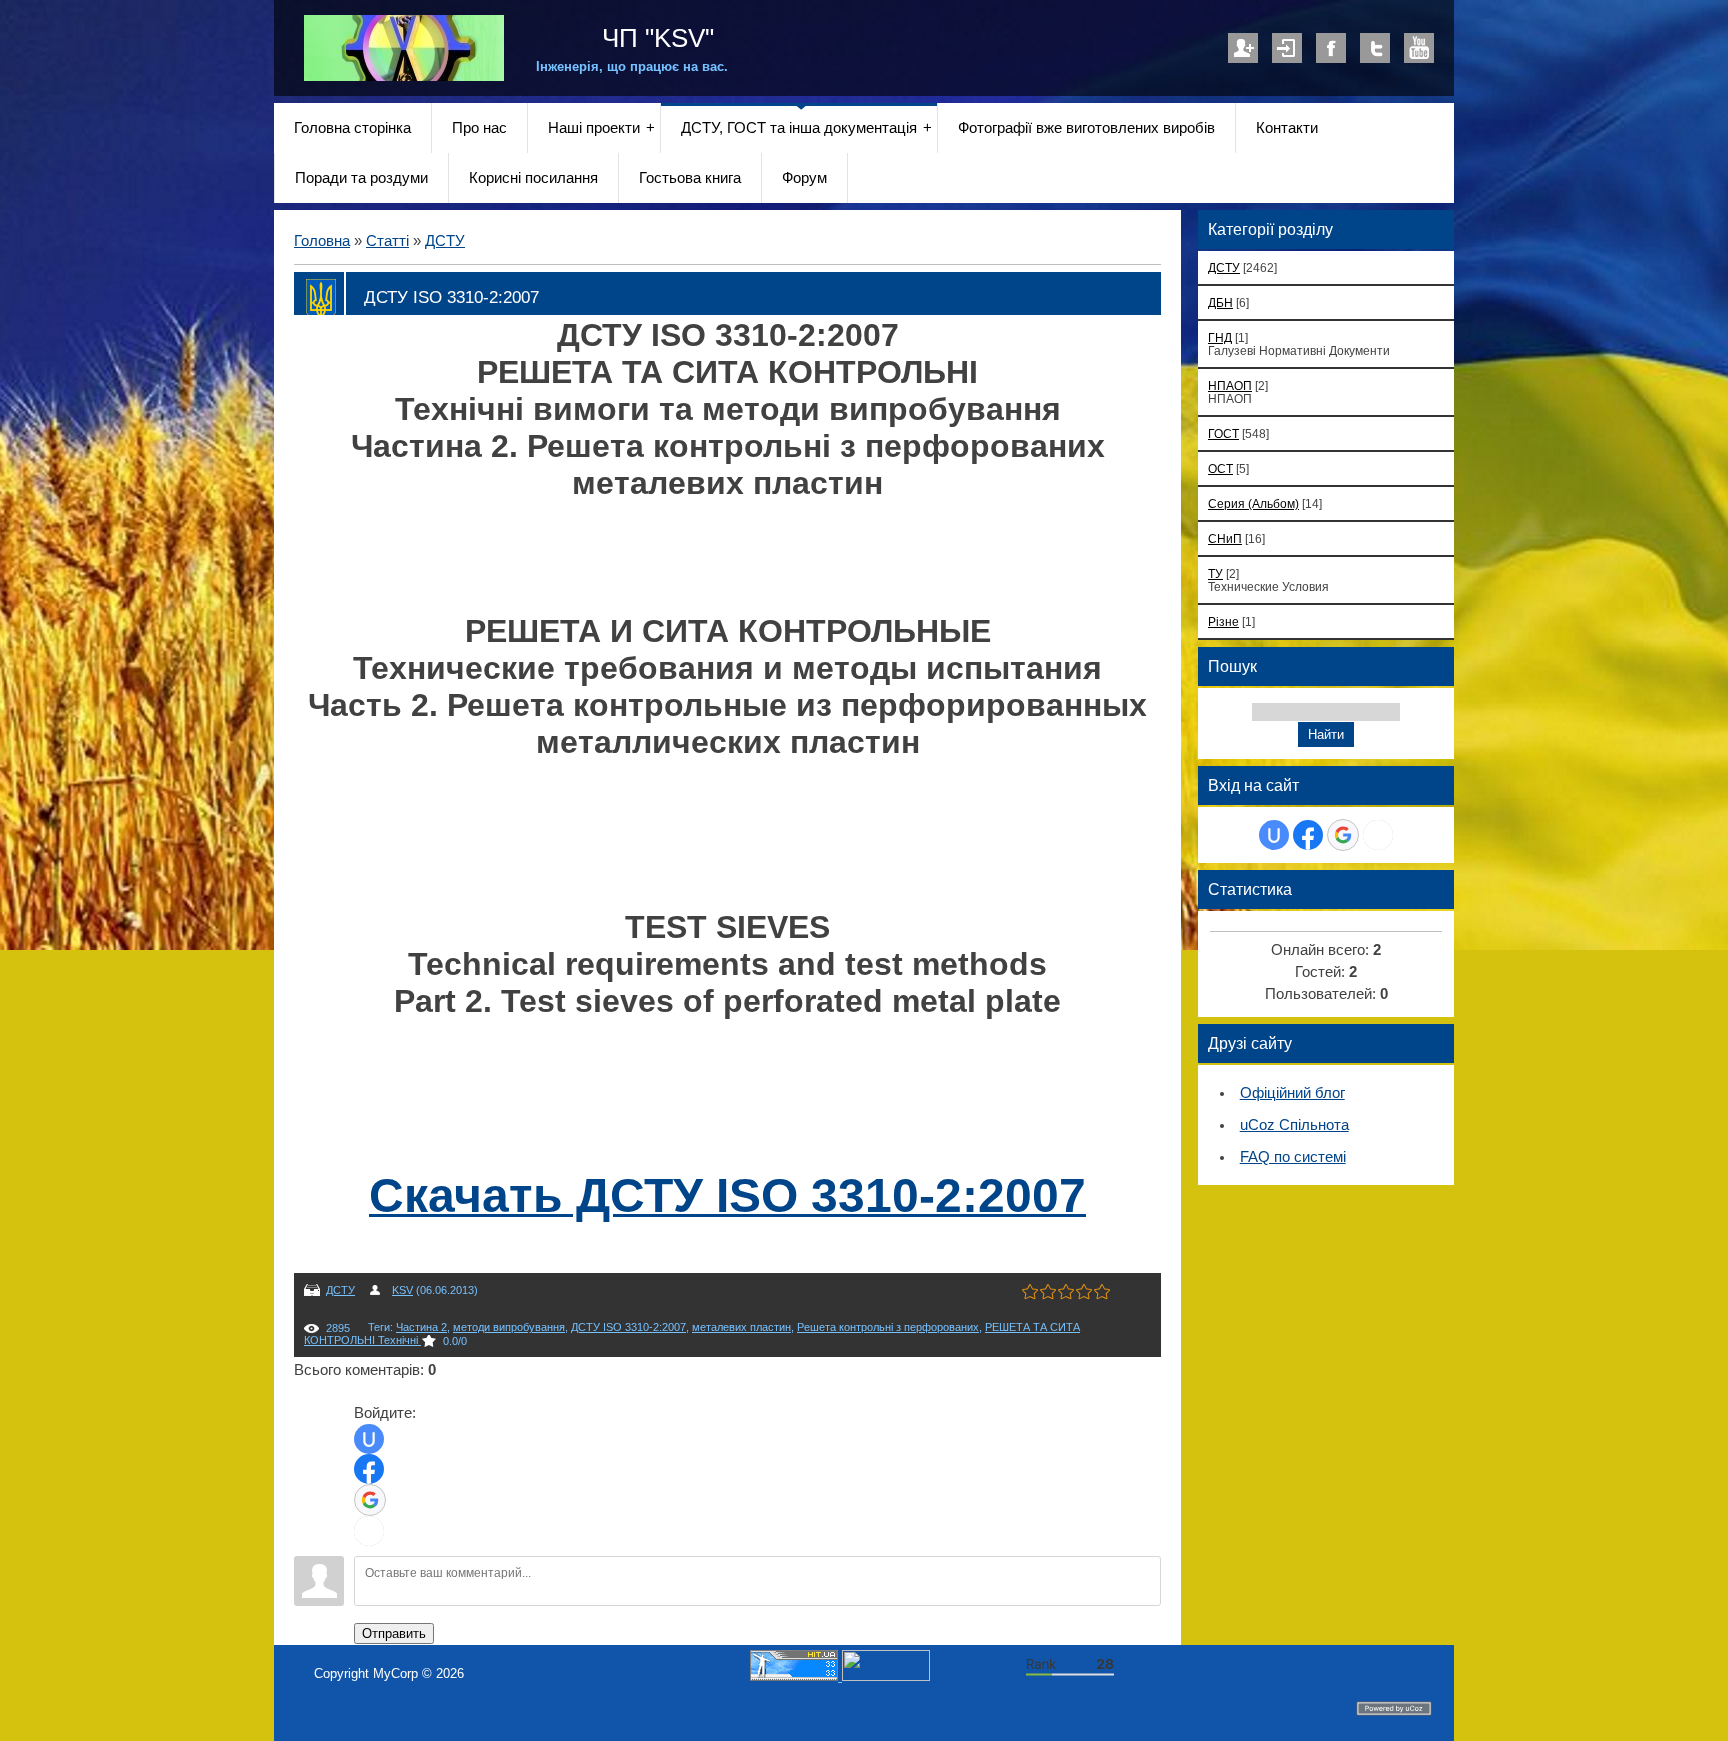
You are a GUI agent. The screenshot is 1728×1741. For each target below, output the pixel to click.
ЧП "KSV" (654, 38)
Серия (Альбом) (1253, 503)
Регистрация (1243, 48)
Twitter (1375, 48)
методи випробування (509, 1327)
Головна (322, 241)
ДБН (1220, 302)
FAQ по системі (1293, 1157)
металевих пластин (741, 1327)
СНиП (1225, 538)
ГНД (1220, 337)
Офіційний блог (1292, 1093)
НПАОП (1230, 385)
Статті (387, 241)
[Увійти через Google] (370, 1500)
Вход (1287, 48)
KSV (402, 1290)
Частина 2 (421, 1327)
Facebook (1331, 48)
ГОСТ (1223, 433)
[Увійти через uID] (369, 1439)
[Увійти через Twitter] (369, 1531)
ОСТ (1220, 468)
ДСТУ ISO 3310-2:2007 (628, 1327)
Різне (1223, 621)
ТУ (1215, 573)
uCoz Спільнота (1294, 1125)
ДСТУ (445, 241)
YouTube (1419, 48)
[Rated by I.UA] (886, 1676)
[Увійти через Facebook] (369, 1469)
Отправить (394, 1633)
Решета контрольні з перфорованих (888, 1327)
